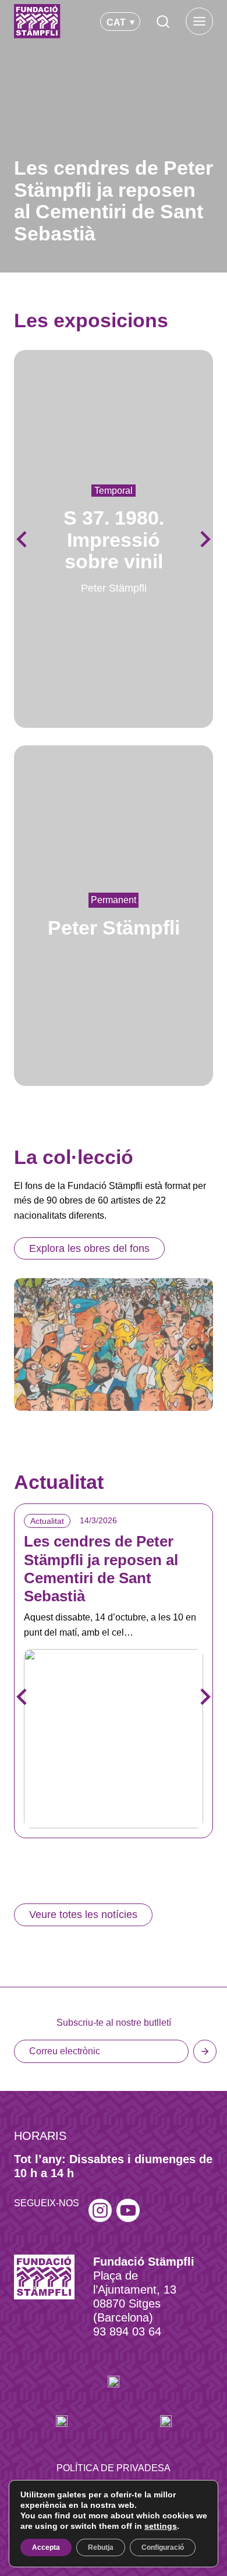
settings (161, 2526)
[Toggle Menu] (199, 21)
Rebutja (101, 2547)
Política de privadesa (114, 2468)
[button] (204, 539)
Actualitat (47, 1521)
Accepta (46, 2547)
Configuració (163, 2547)
